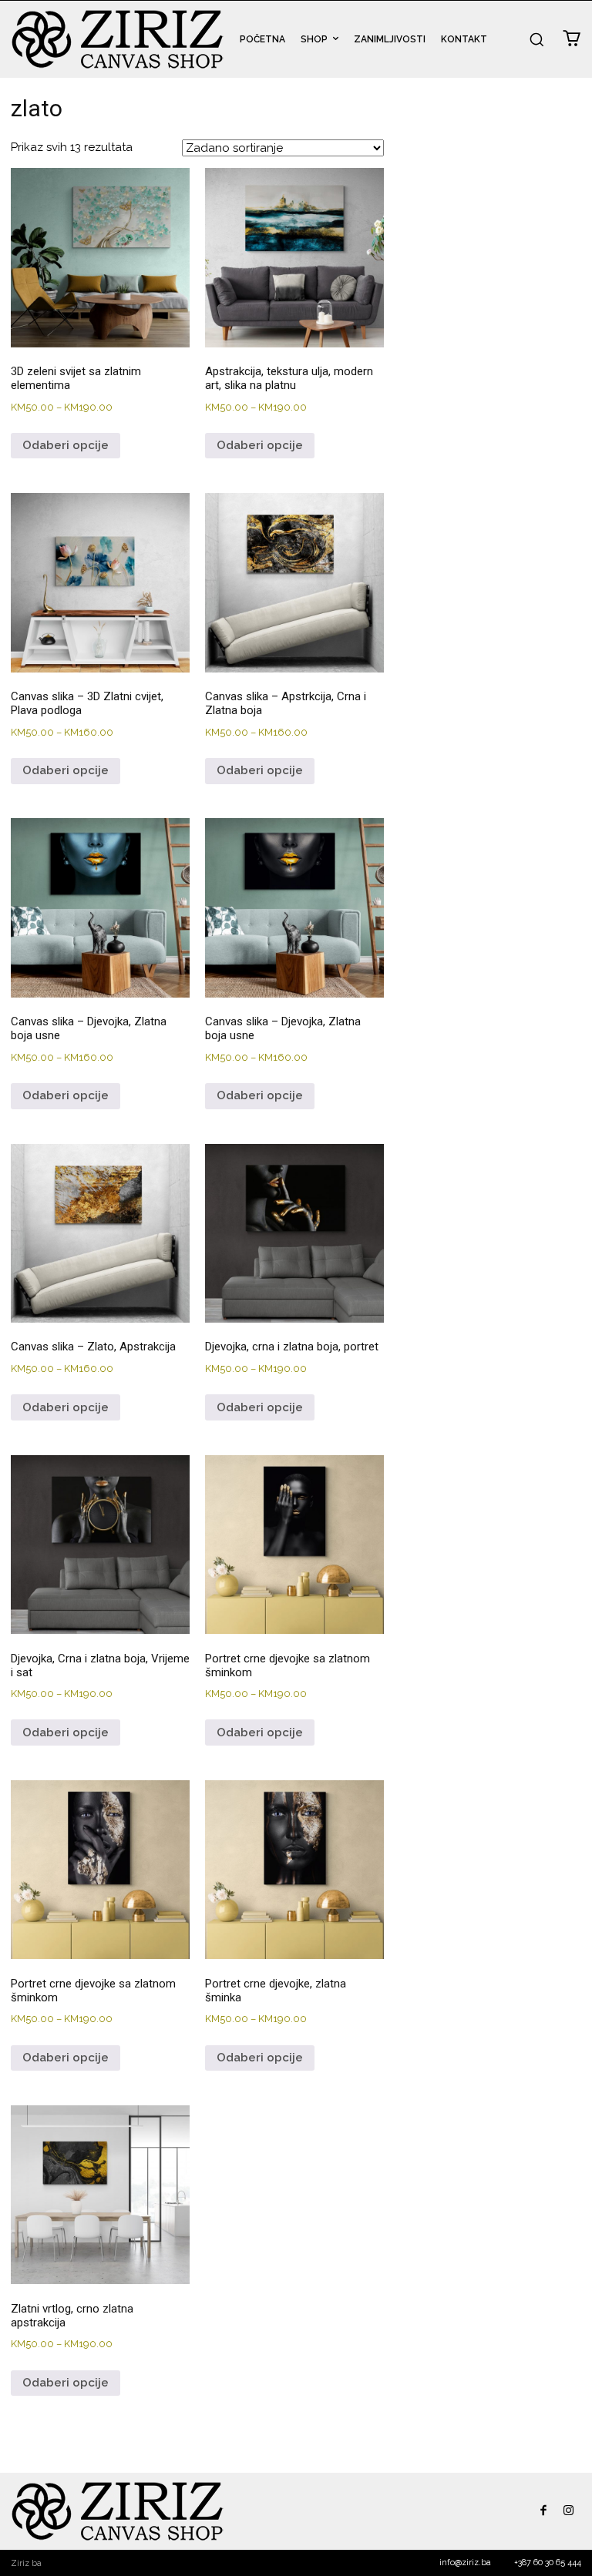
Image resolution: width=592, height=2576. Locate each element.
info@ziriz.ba (465, 2563)
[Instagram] (568, 2512)
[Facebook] (543, 2512)
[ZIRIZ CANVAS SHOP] (118, 39)
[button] (536, 39)
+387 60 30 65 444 (548, 2563)
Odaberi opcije (66, 445)
